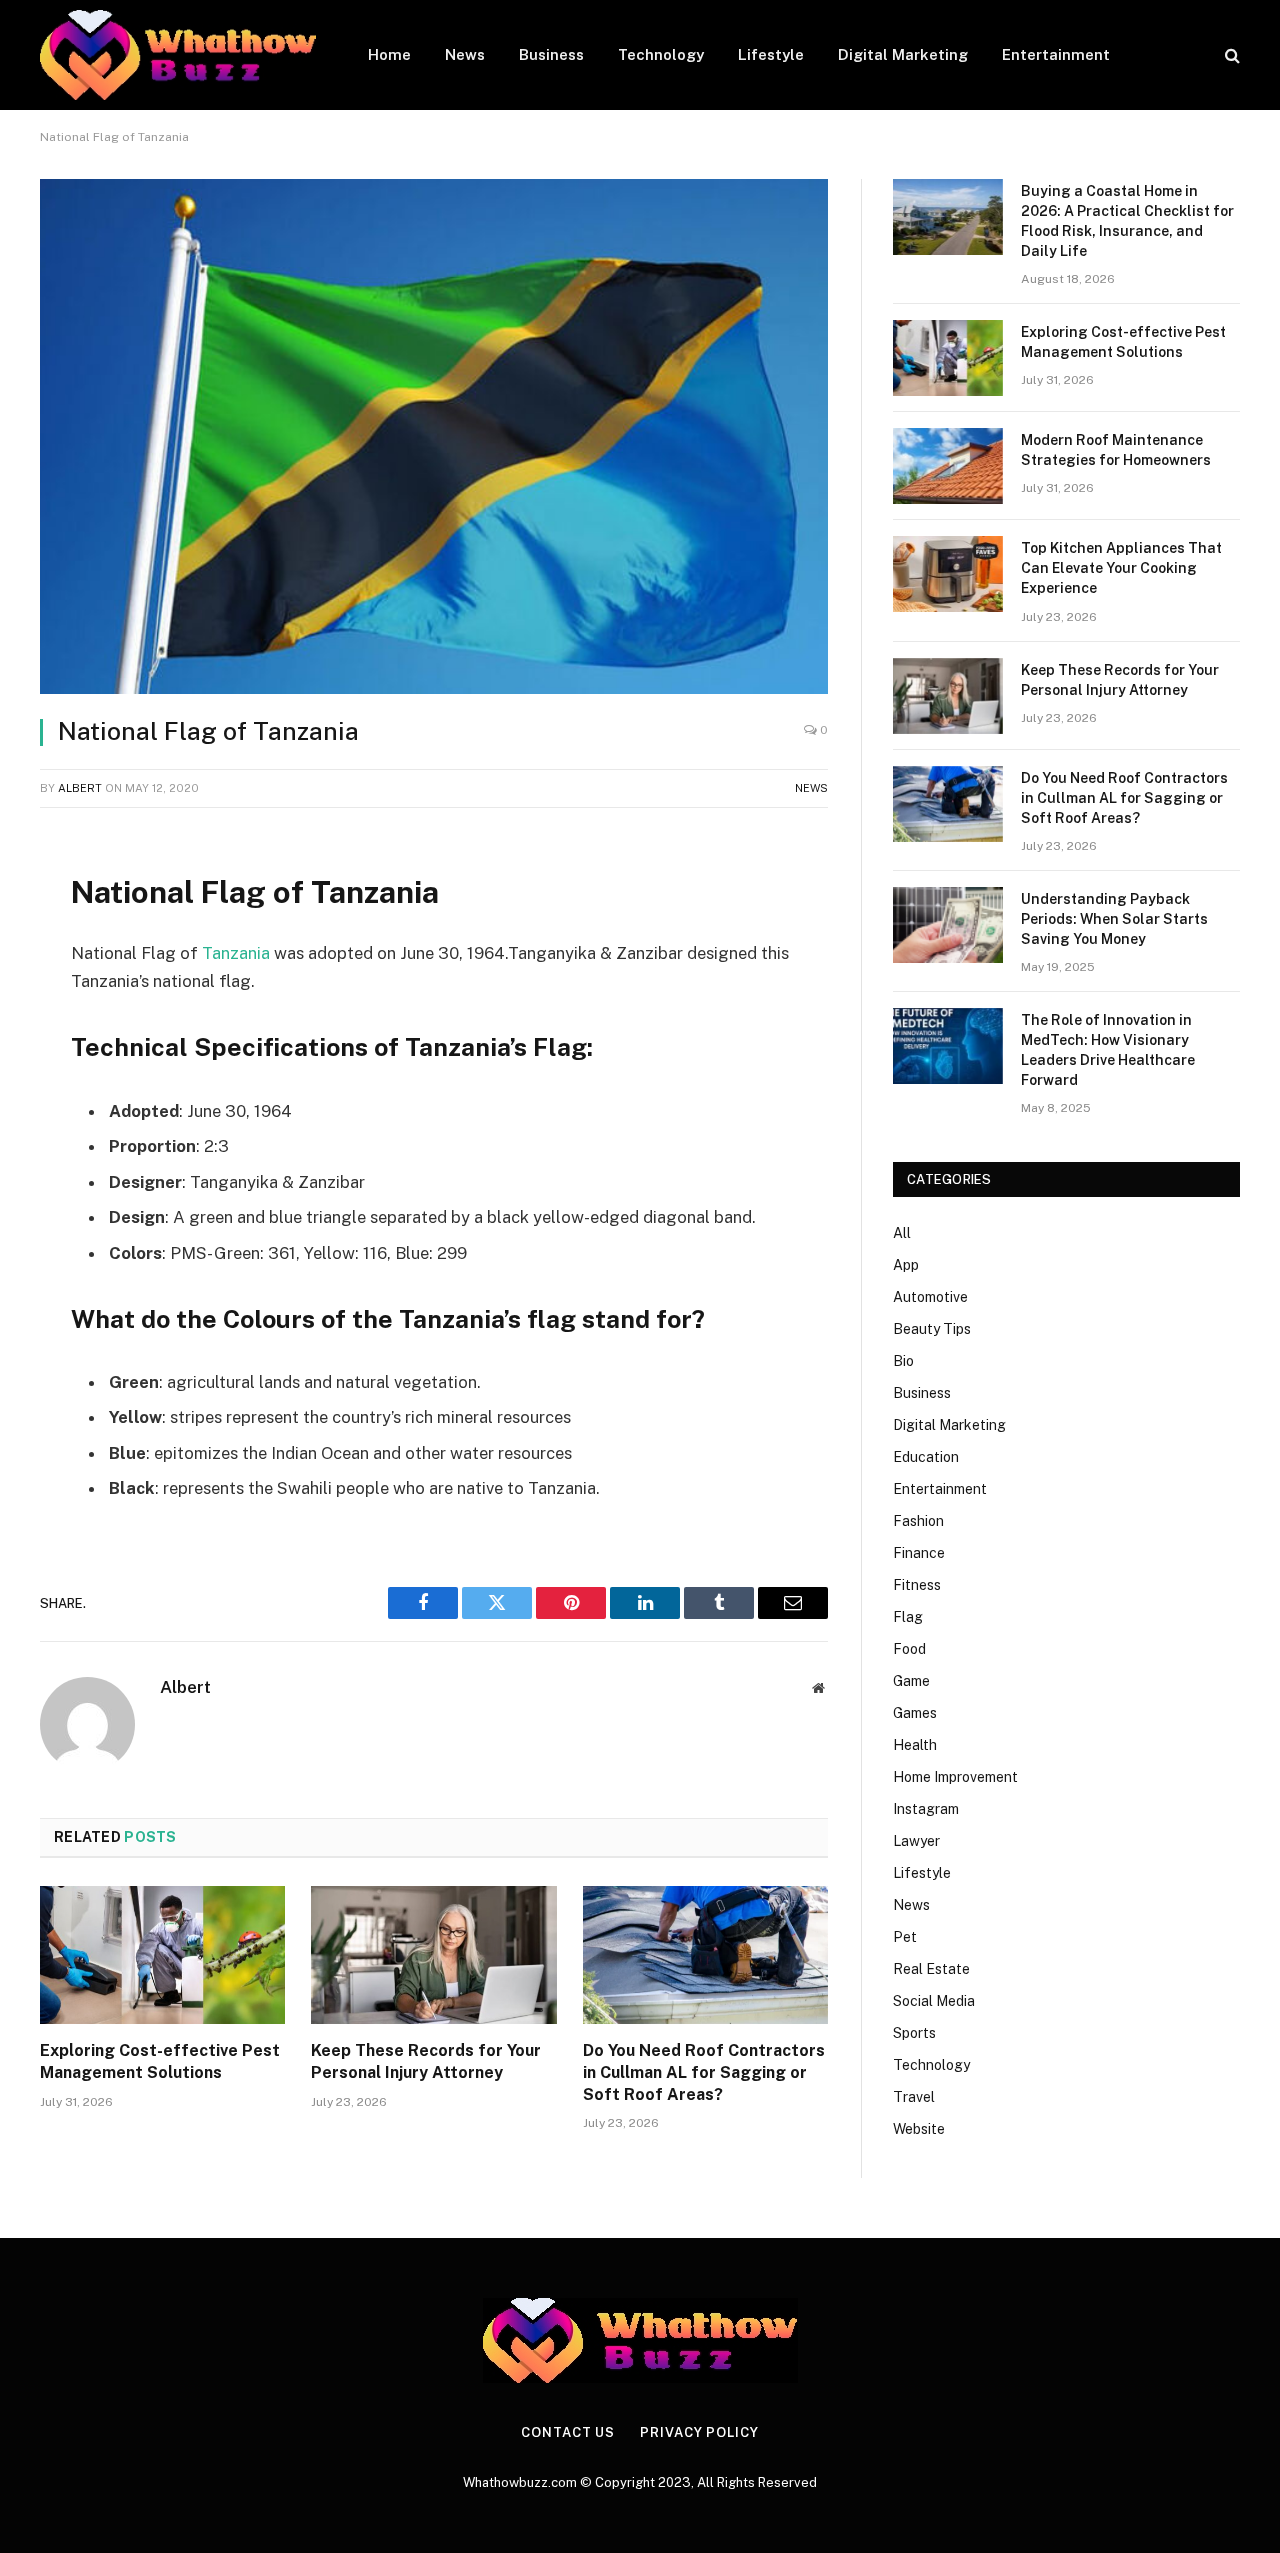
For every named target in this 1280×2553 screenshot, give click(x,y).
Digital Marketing (903, 54)
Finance (919, 1553)
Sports (914, 2033)
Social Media (934, 2001)
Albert (80, 788)
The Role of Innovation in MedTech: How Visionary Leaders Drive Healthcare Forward (1108, 1050)
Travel (914, 2097)
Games (915, 1713)
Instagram (926, 1809)
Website (919, 2129)
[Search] (1230, 55)
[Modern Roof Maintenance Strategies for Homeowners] (948, 466)
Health (915, 1745)
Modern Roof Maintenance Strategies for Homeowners (1116, 450)
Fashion (918, 1521)
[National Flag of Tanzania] (434, 436)
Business (551, 54)
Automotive (930, 1297)
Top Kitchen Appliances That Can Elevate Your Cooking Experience (1121, 568)
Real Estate (931, 1969)
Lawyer (916, 1841)
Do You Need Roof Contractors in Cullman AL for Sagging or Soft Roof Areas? (704, 2072)
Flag (908, 1617)
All (902, 1233)
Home (389, 54)
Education (926, 1457)
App (906, 1265)
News (465, 54)
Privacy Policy (699, 2432)
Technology (661, 54)
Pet (905, 1937)
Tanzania (238, 953)
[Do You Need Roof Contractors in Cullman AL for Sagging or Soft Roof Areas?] (705, 1955)
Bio (903, 1361)
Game (911, 1681)
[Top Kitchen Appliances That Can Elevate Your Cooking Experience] (948, 574)
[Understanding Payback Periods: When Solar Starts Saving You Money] (948, 925)
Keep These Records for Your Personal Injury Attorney (426, 2061)
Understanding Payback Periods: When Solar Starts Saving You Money (1114, 919)
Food (909, 1649)
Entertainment (1056, 54)
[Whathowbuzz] (178, 55)
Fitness (917, 1585)
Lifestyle (771, 54)
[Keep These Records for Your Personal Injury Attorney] (433, 1955)
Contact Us (568, 2432)
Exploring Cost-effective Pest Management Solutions (160, 2061)
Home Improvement (955, 1777)
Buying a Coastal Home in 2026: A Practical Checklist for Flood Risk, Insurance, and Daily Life (1127, 221)
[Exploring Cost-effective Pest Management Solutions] (162, 1955)
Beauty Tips (932, 1329)
